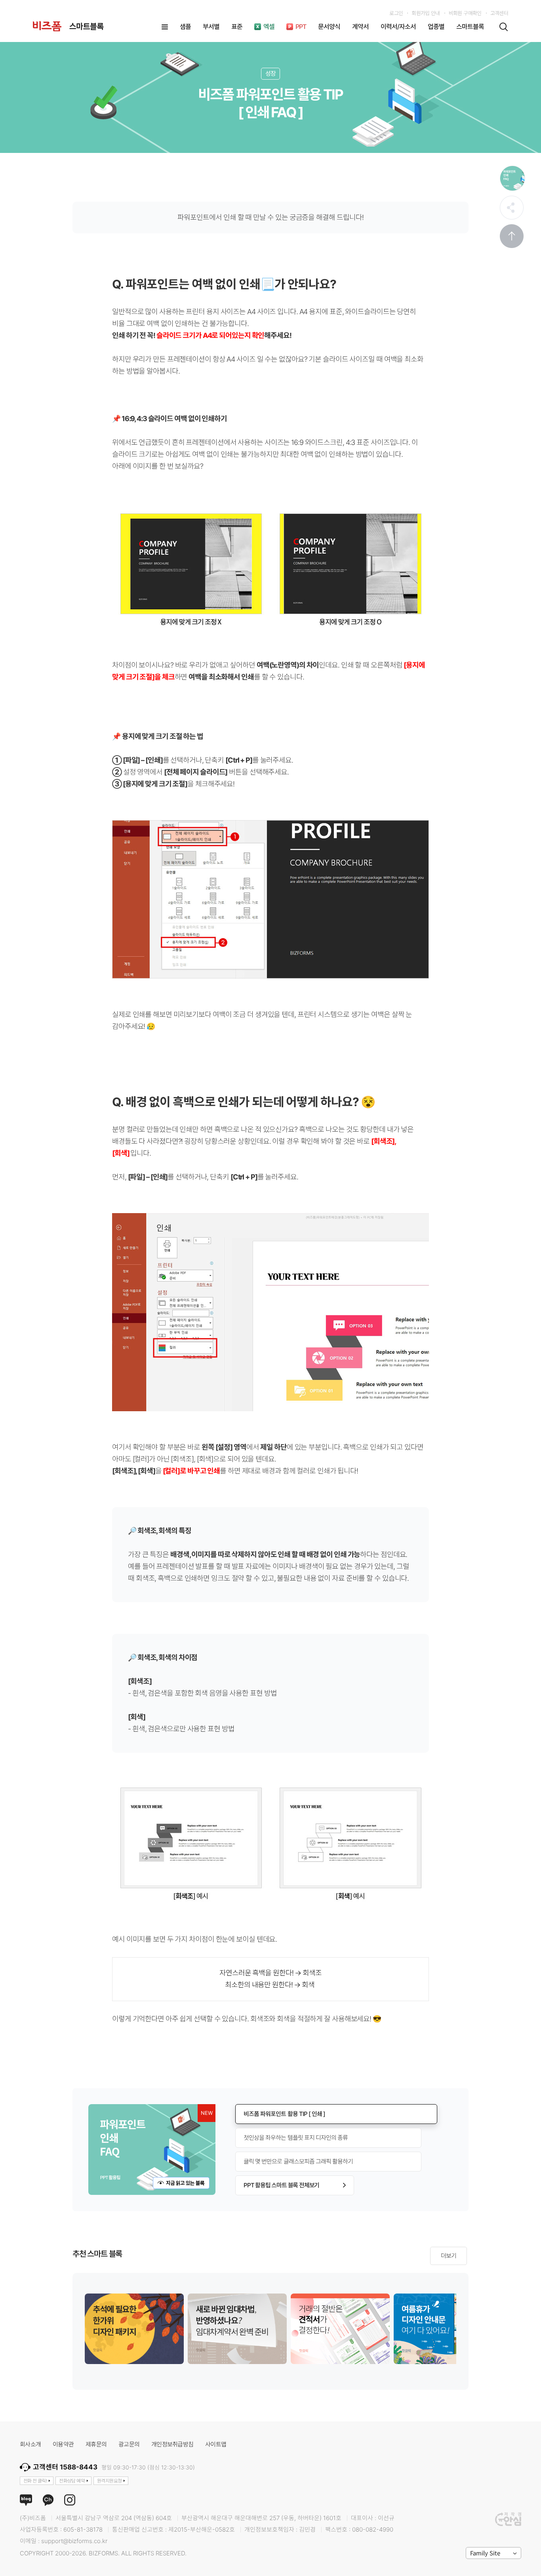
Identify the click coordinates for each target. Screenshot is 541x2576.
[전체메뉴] (165, 27)
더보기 (449, 2256)
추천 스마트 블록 (97, 2254)
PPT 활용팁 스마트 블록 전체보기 (281, 2185)
